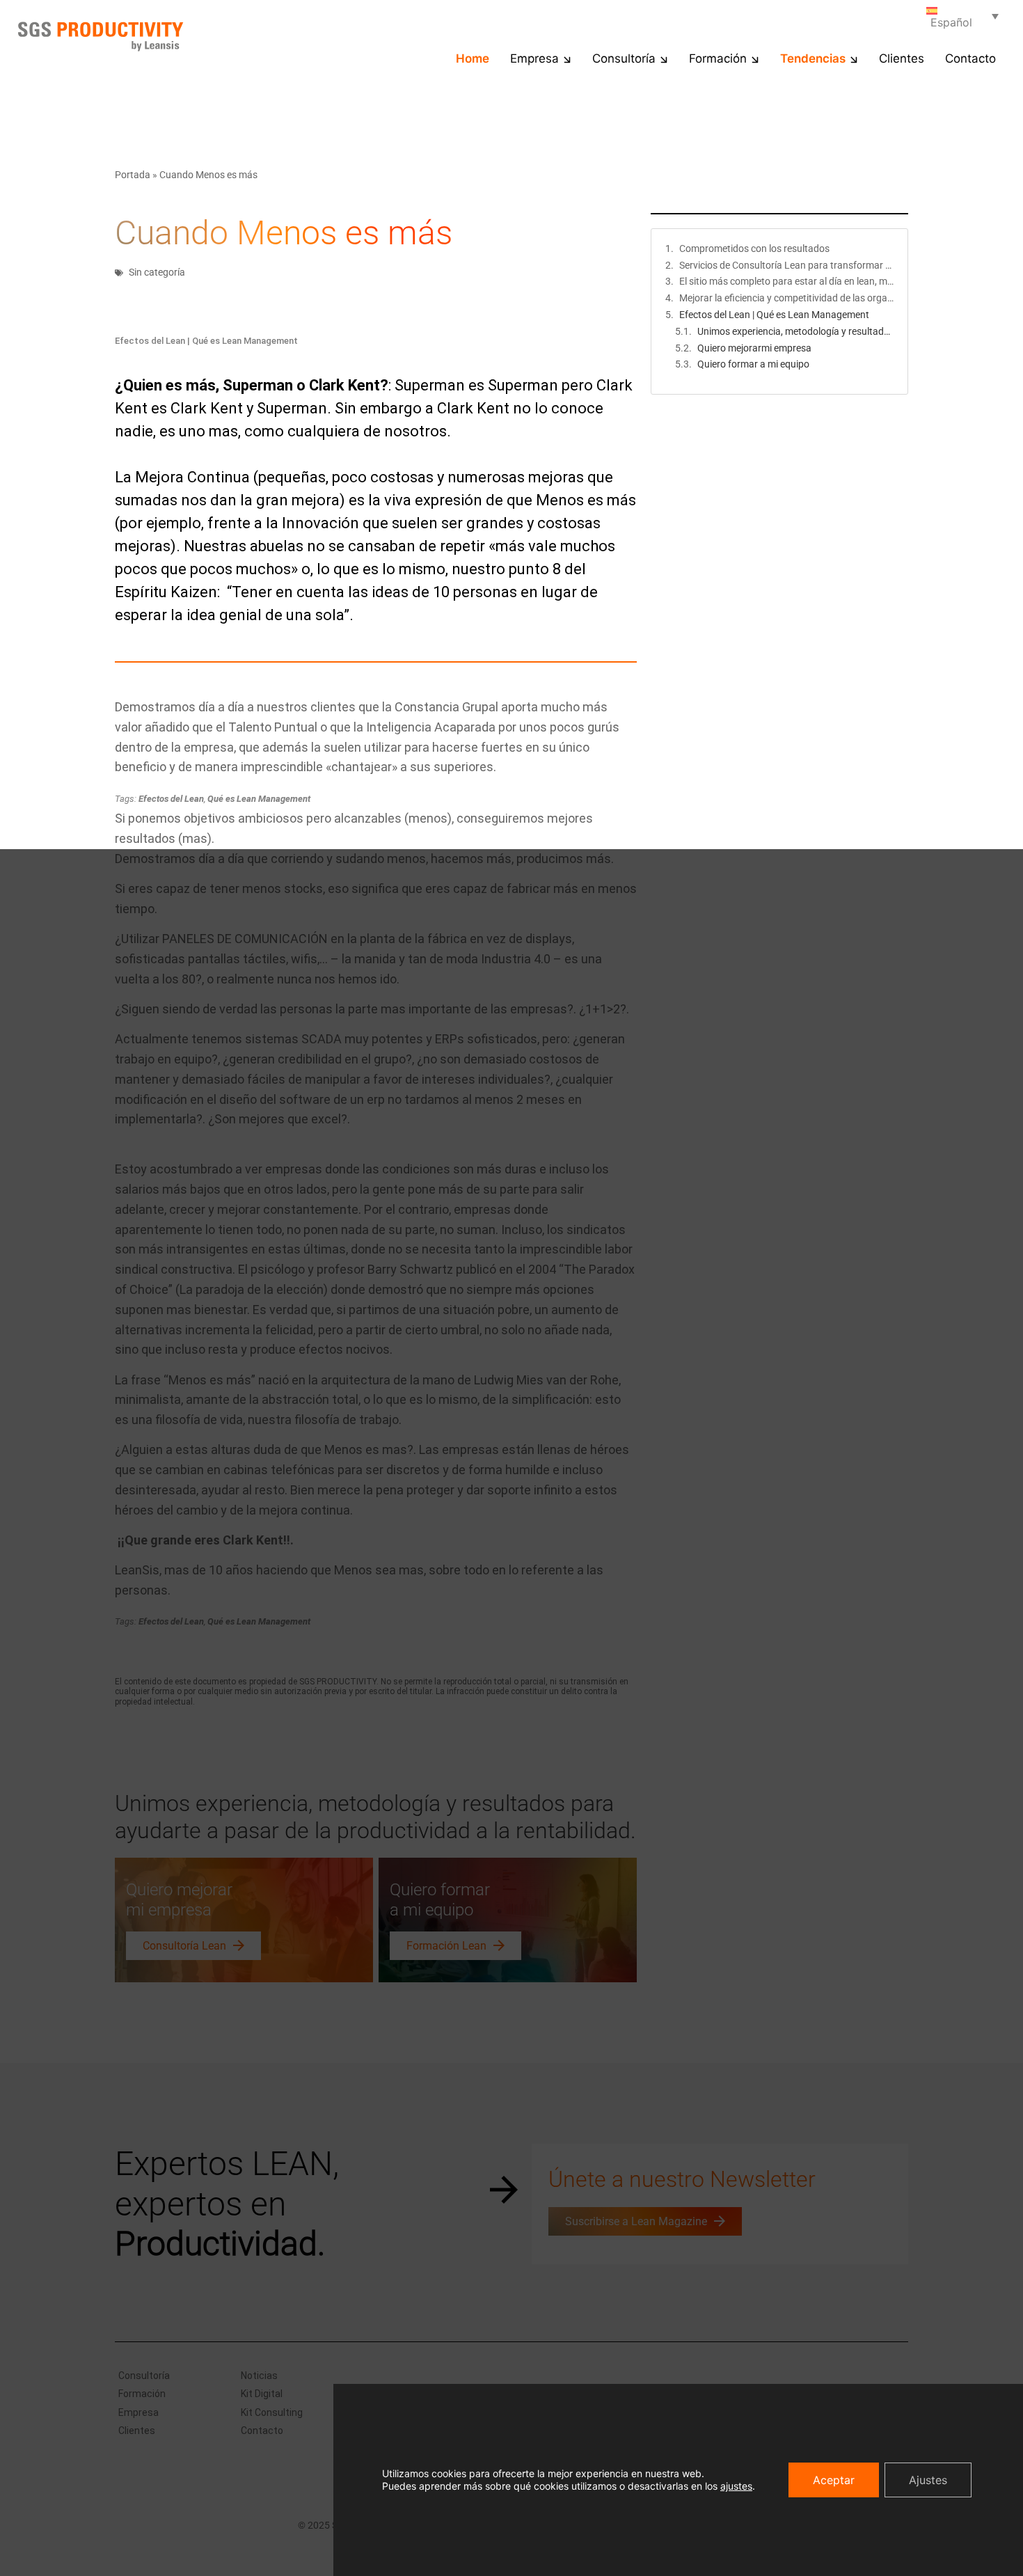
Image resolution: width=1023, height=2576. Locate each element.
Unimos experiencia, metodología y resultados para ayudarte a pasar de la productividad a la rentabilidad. (795, 331)
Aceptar (834, 2480)
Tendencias (813, 58)
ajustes (736, 2486)
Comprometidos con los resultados (754, 248)
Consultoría (624, 58)
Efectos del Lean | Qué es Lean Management (774, 315)
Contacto (970, 58)
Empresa (534, 58)
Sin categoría (157, 272)
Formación (718, 58)
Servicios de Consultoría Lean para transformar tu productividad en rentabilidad (786, 265)
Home (473, 58)
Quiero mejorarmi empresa (754, 348)
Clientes (902, 58)
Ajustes (928, 2480)
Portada (133, 175)
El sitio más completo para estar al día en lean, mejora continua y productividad (786, 281)
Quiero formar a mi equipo (753, 364)
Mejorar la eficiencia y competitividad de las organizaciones (786, 298)
